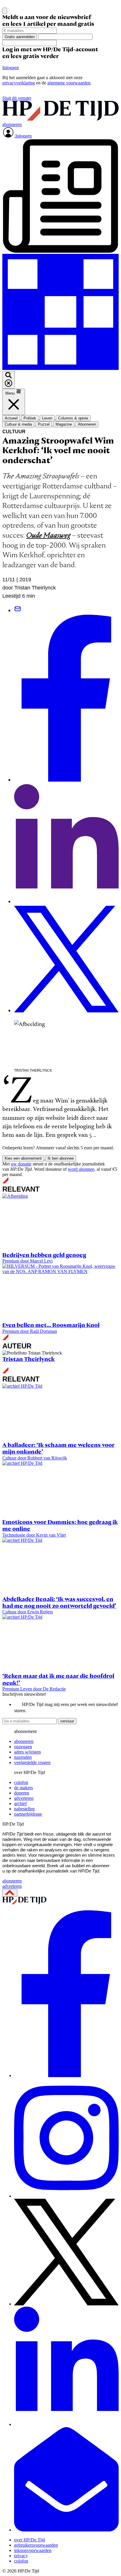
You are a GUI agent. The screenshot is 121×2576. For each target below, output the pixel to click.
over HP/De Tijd (30, 2540)
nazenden (23, 1757)
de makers (23, 1788)
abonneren (24, 1741)
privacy (21, 2556)
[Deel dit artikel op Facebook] (66, 780)
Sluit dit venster (17, 98)
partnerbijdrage (28, 1814)
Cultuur (14, 432)
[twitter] (66, 2304)
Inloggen (11, 68)
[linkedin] (66, 2424)
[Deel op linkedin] (66, 902)
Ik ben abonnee (61, 1158)
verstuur (67, 1721)
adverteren (24, 1798)
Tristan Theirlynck (28, 1359)
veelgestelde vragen (32, 1762)
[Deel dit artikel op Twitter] (66, 1011)
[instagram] (66, 2196)
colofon (21, 1782)
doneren (22, 1793)
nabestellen (24, 1809)
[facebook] (66, 2075)
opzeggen (23, 1747)
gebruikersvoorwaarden (36, 2545)
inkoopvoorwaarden (33, 2550)
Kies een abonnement (23, 1158)
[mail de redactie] (66, 2530)
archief (20, 1803)
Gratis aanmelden (20, 37)
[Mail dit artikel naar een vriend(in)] (18, 610)
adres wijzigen (27, 1752)
